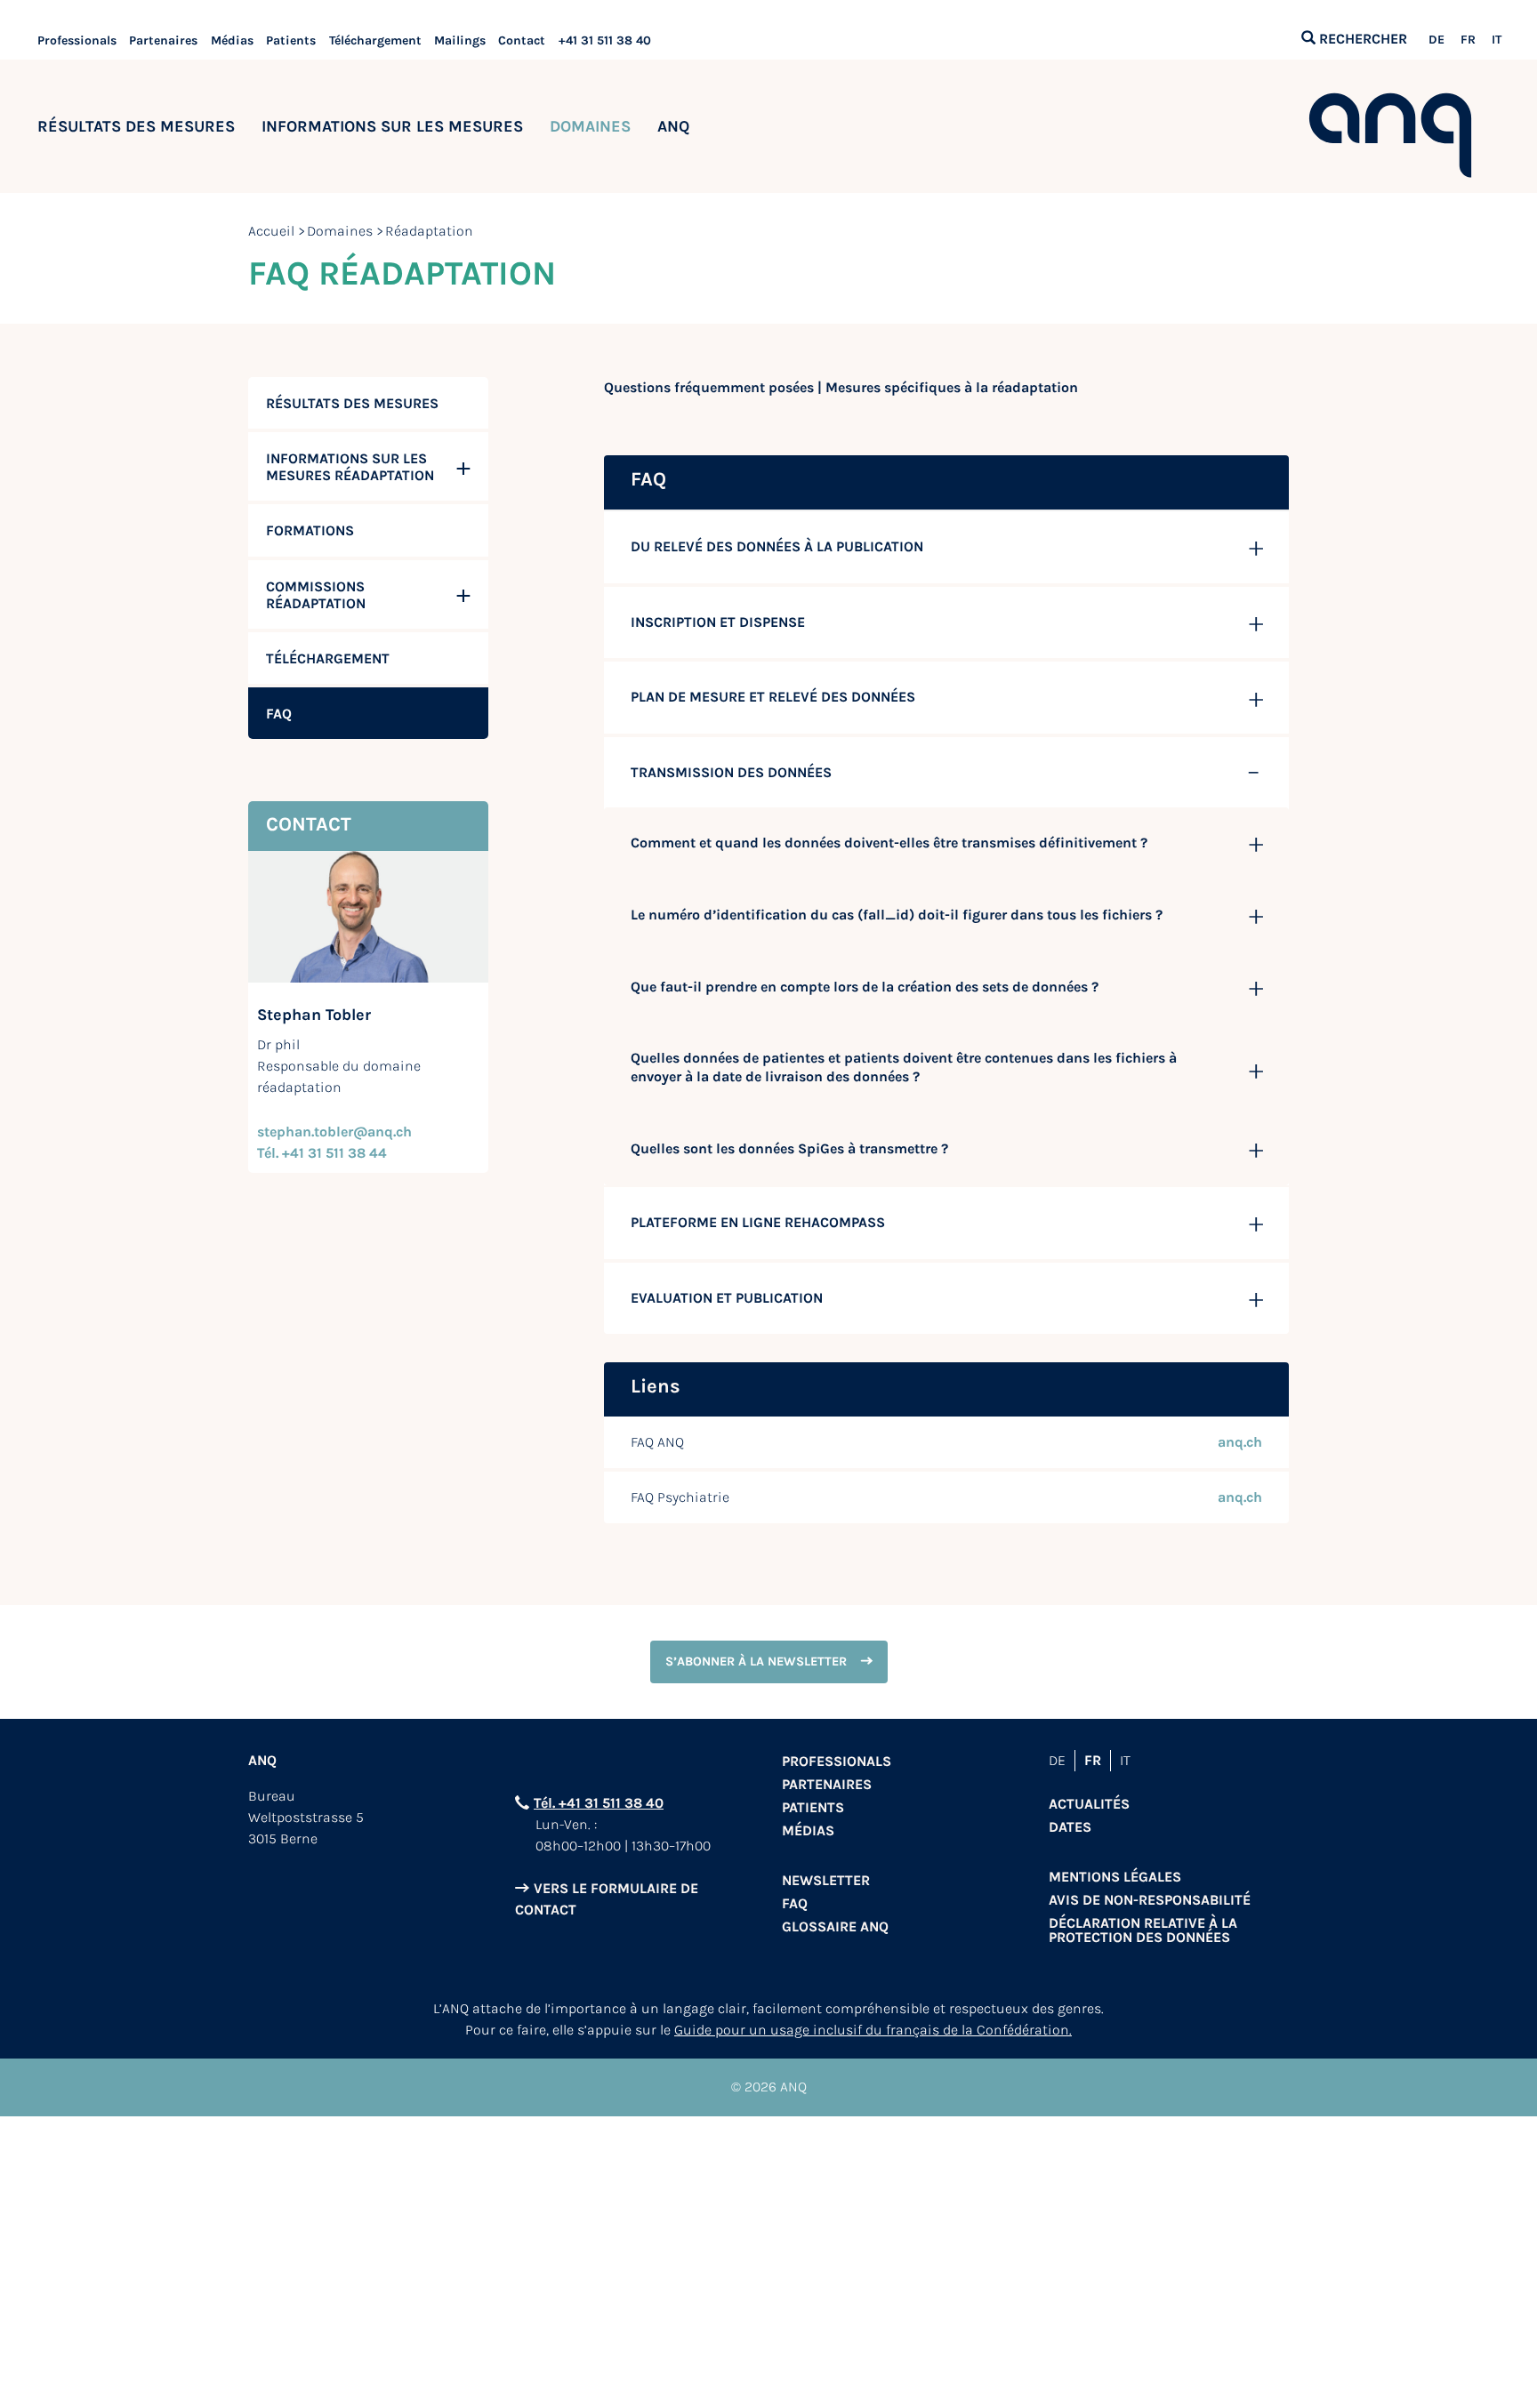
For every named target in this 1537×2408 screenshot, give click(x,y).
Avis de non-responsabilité (1150, 1900)
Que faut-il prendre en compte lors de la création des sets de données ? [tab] (865, 987)
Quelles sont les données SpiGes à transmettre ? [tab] (789, 1148)
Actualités (1089, 1804)
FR (1468, 40)
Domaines (340, 231)
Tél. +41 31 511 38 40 (599, 1803)
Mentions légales (1115, 1877)
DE (1436, 40)
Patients (291, 40)
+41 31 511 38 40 (605, 40)
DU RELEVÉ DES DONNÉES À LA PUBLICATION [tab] (777, 546)
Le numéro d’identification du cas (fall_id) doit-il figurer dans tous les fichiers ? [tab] (897, 915)
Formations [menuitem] (310, 530)
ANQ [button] (673, 126)
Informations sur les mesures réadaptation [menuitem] (350, 467)
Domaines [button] (590, 126)
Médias (232, 40)
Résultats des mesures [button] (136, 126)
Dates (1070, 1827)
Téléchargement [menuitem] (328, 658)
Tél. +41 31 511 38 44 (322, 1153)
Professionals (77, 40)
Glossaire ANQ (835, 1926)
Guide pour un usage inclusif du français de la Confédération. (873, 2030)
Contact (522, 40)
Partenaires (163, 40)
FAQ (795, 1903)
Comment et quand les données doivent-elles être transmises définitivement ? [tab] (889, 843)
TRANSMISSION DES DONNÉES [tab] (731, 772)
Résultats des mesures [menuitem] (352, 403)
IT (1497, 40)
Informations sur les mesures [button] (392, 126)
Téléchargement (375, 40)
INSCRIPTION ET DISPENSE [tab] (718, 622)
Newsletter (826, 1880)
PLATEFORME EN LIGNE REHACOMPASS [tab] (758, 1222)
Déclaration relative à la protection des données (1143, 1930)
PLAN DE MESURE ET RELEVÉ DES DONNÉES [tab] (773, 697)
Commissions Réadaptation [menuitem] (316, 595)
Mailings (460, 40)
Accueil (271, 231)
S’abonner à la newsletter (756, 1662)
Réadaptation (429, 231)
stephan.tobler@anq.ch (334, 1132)
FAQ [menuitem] (279, 714)
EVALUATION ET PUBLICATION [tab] (727, 1298)
